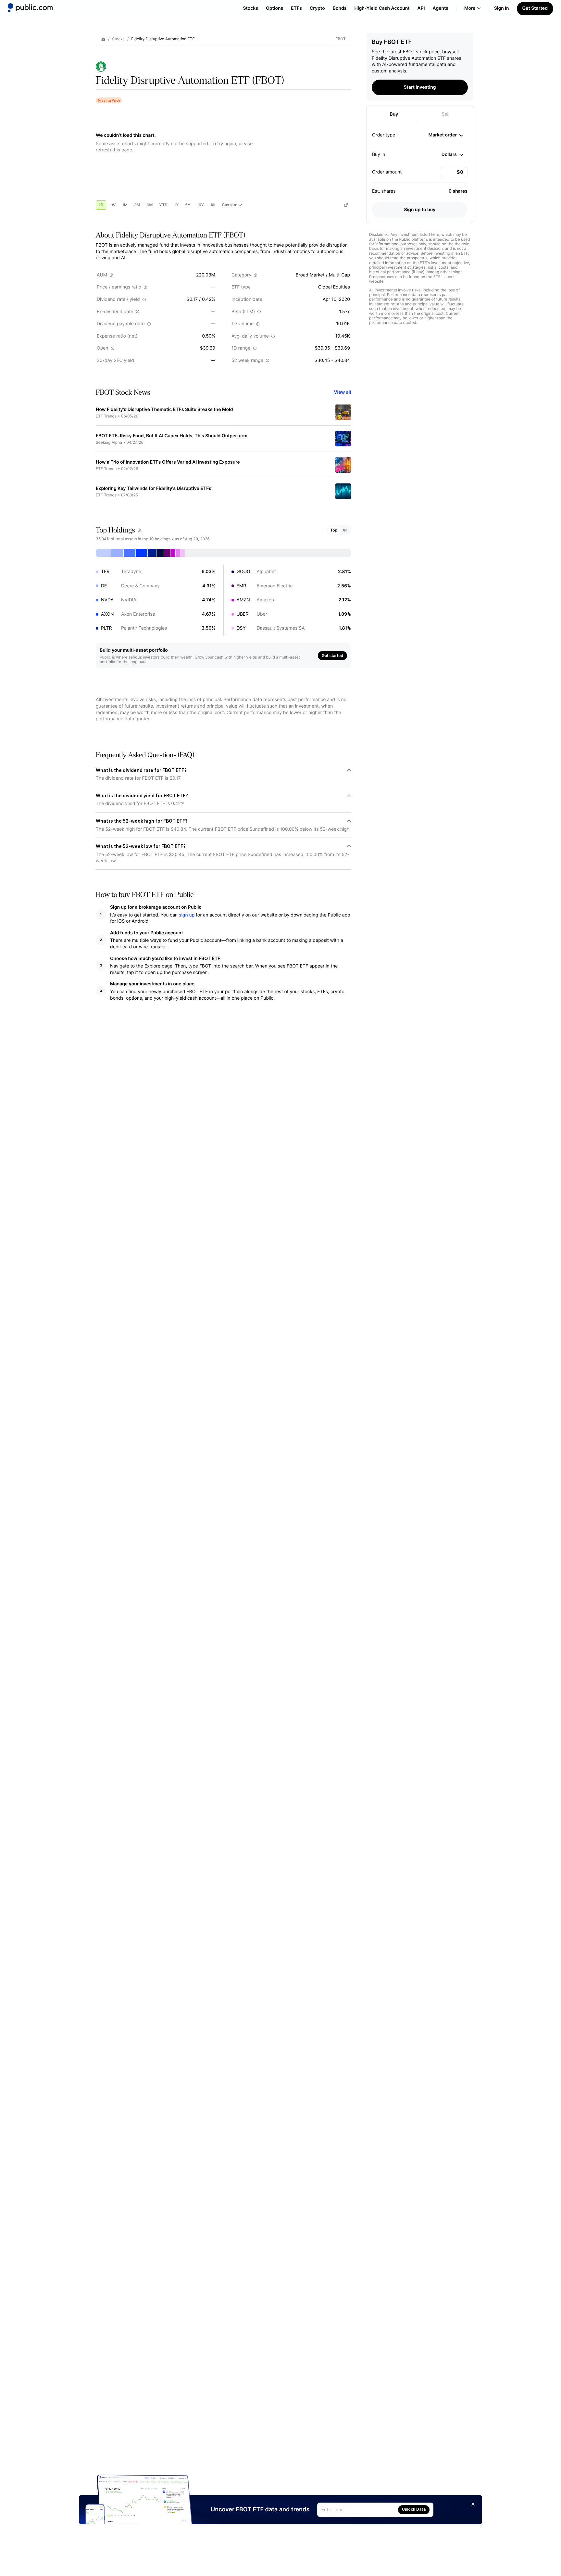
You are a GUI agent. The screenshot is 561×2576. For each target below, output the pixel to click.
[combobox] (446, 135)
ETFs (296, 8)
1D (101, 205)
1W (113, 205)
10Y (200, 205)
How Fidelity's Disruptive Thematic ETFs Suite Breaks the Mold (164, 410)
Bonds (340, 8)
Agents (441, 8)
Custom (230, 205)
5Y (188, 205)
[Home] (30, 8)
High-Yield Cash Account (382, 8)
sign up (187, 915)
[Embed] (346, 205)
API (421, 8)
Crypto (317, 8)
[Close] (473, 2504)
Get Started (535, 8)
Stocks (250, 8)
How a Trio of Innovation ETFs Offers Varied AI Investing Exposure (168, 462)
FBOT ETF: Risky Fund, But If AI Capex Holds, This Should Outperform (172, 436)
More (470, 8)
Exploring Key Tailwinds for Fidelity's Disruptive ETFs (154, 488)
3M (137, 205)
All (213, 205)
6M (150, 205)
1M (125, 205)
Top (334, 530)
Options (274, 8)
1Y (176, 205)
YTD (163, 205)
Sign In (502, 8)
